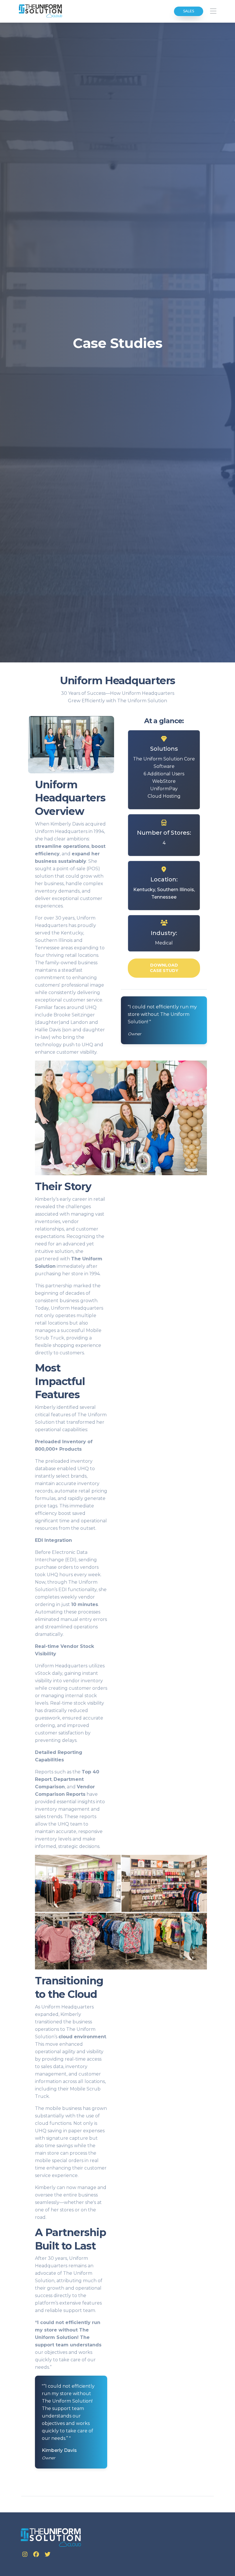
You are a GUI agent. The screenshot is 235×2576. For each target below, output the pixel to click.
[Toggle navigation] (213, 11)
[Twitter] (48, 2555)
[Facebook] (37, 2555)
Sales (189, 11)
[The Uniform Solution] (41, 11)
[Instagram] (26, 2555)
